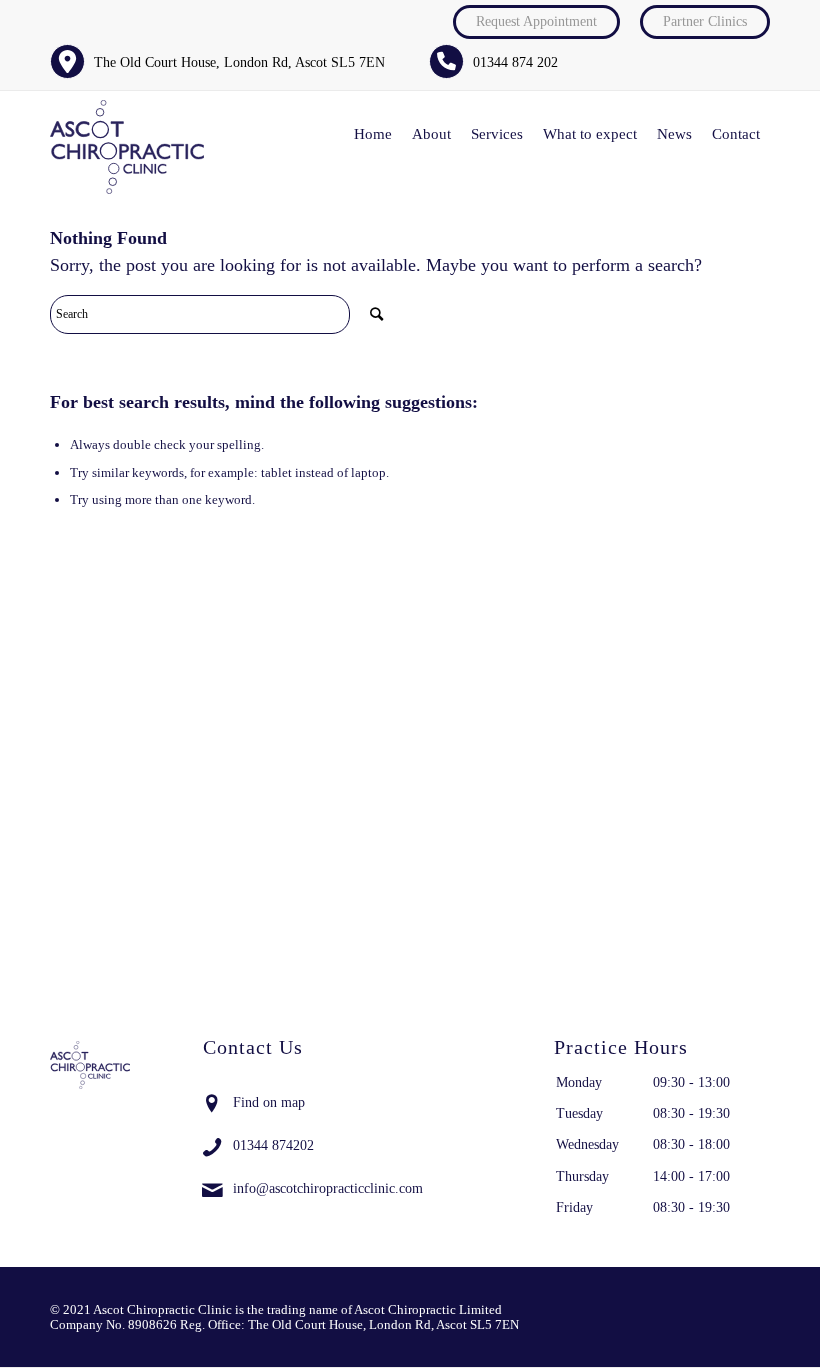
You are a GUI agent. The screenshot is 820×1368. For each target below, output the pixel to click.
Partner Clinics (705, 21)
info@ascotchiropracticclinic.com (328, 1188)
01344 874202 (273, 1145)
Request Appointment (536, 21)
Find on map (269, 1102)
